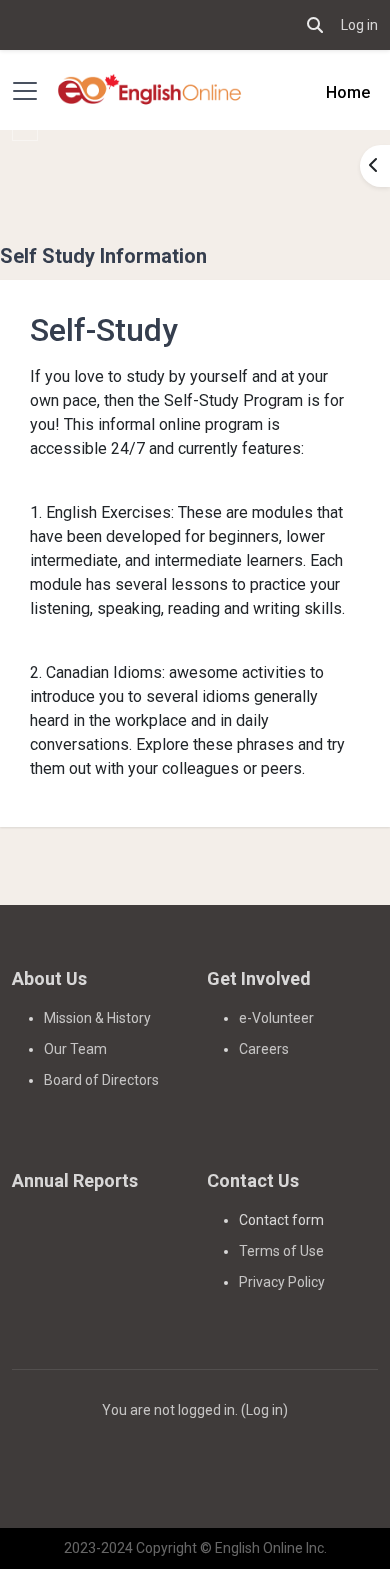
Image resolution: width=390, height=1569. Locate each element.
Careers (264, 1049)
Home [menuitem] (348, 92)
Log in (359, 25)
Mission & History (97, 1018)
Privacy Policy (282, 1282)
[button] (315, 25)
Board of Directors (101, 1080)
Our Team (75, 1049)
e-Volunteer (276, 1018)
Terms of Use (281, 1251)
